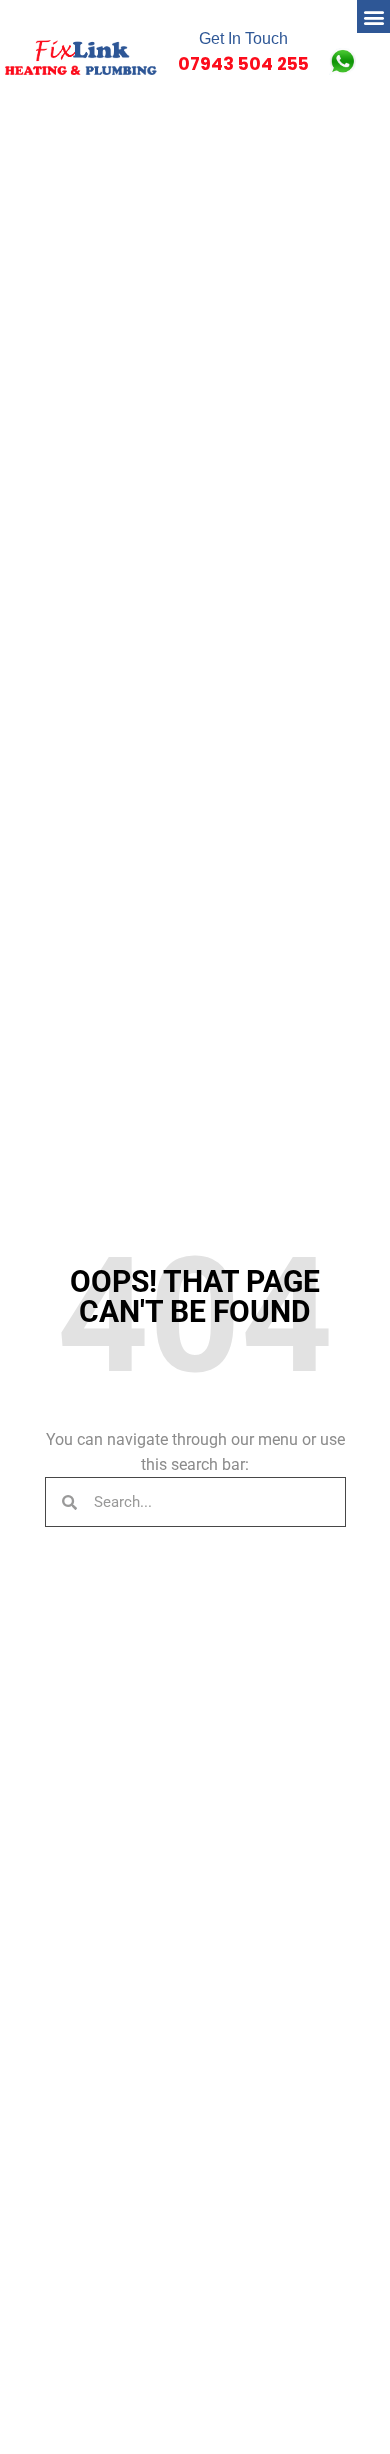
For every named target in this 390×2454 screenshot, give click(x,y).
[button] (373, 16)
